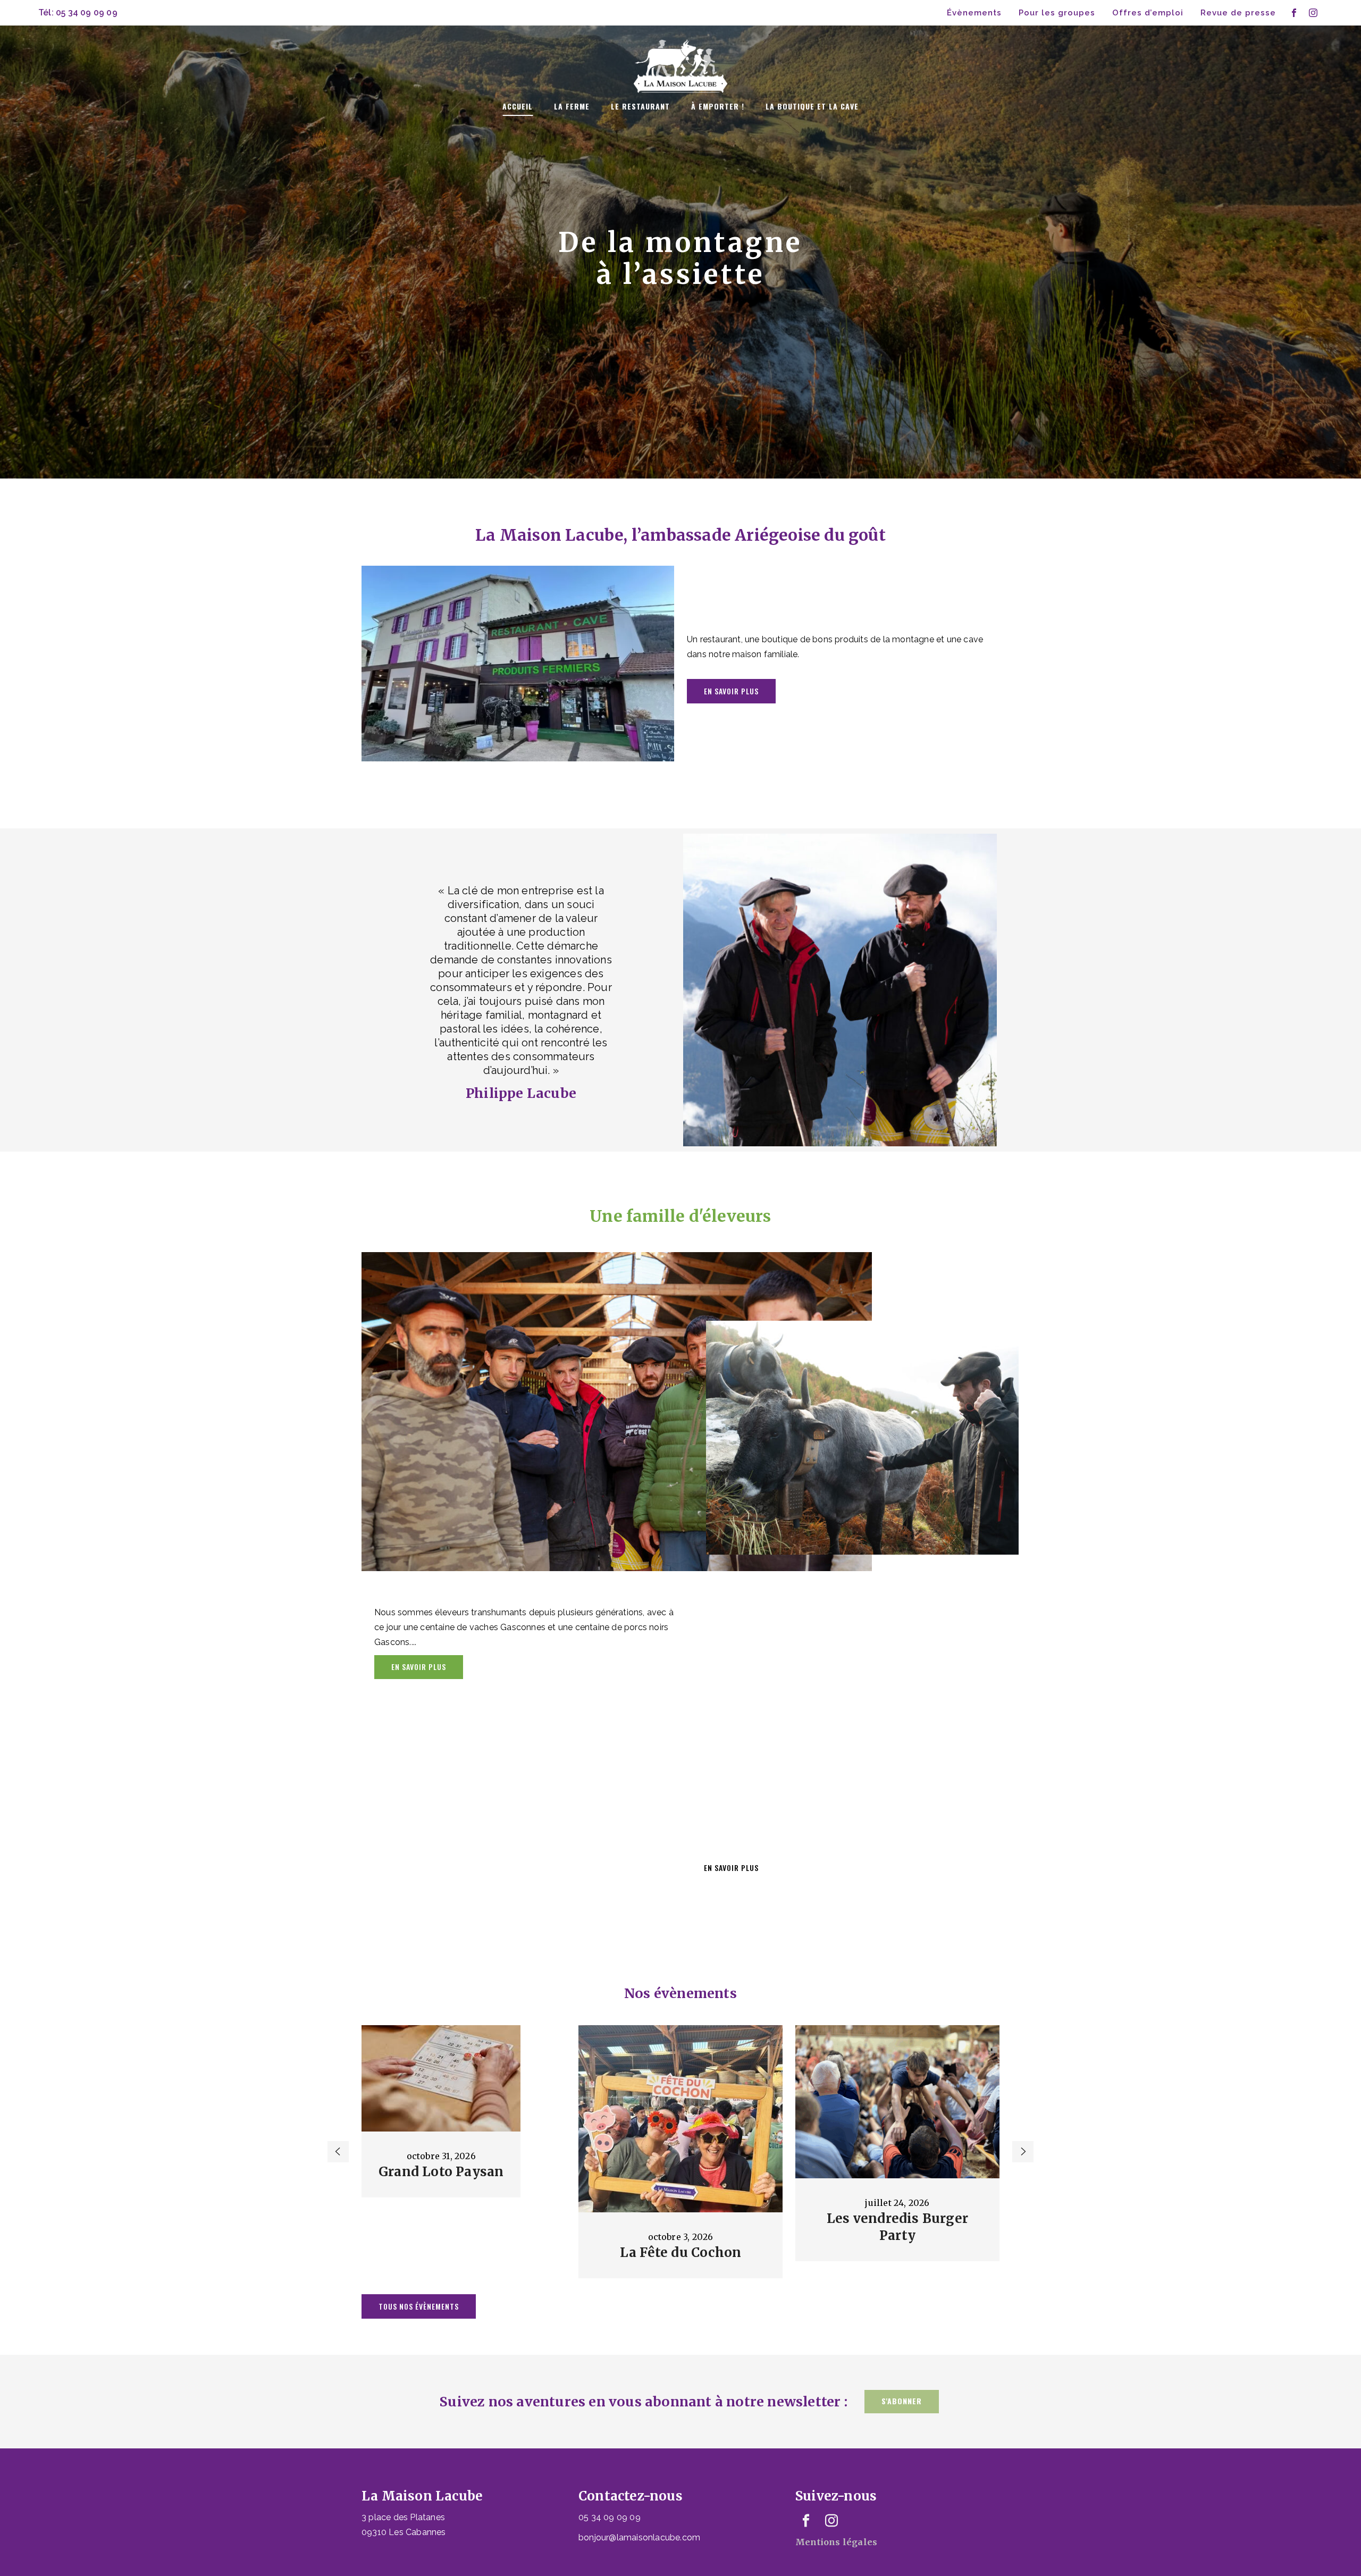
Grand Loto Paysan (441, 2172)
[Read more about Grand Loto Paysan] (441, 2078)
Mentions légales (836, 2542)
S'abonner (902, 2401)
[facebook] (1294, 13)
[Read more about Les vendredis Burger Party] (897, 2102)
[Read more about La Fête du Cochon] (680, 2119)
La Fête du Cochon (680, 2252)
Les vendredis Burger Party (897, 2227)
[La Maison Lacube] (680, 57)
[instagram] (1313, 13)
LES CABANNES (518, 661)
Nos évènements (680, 1993)
